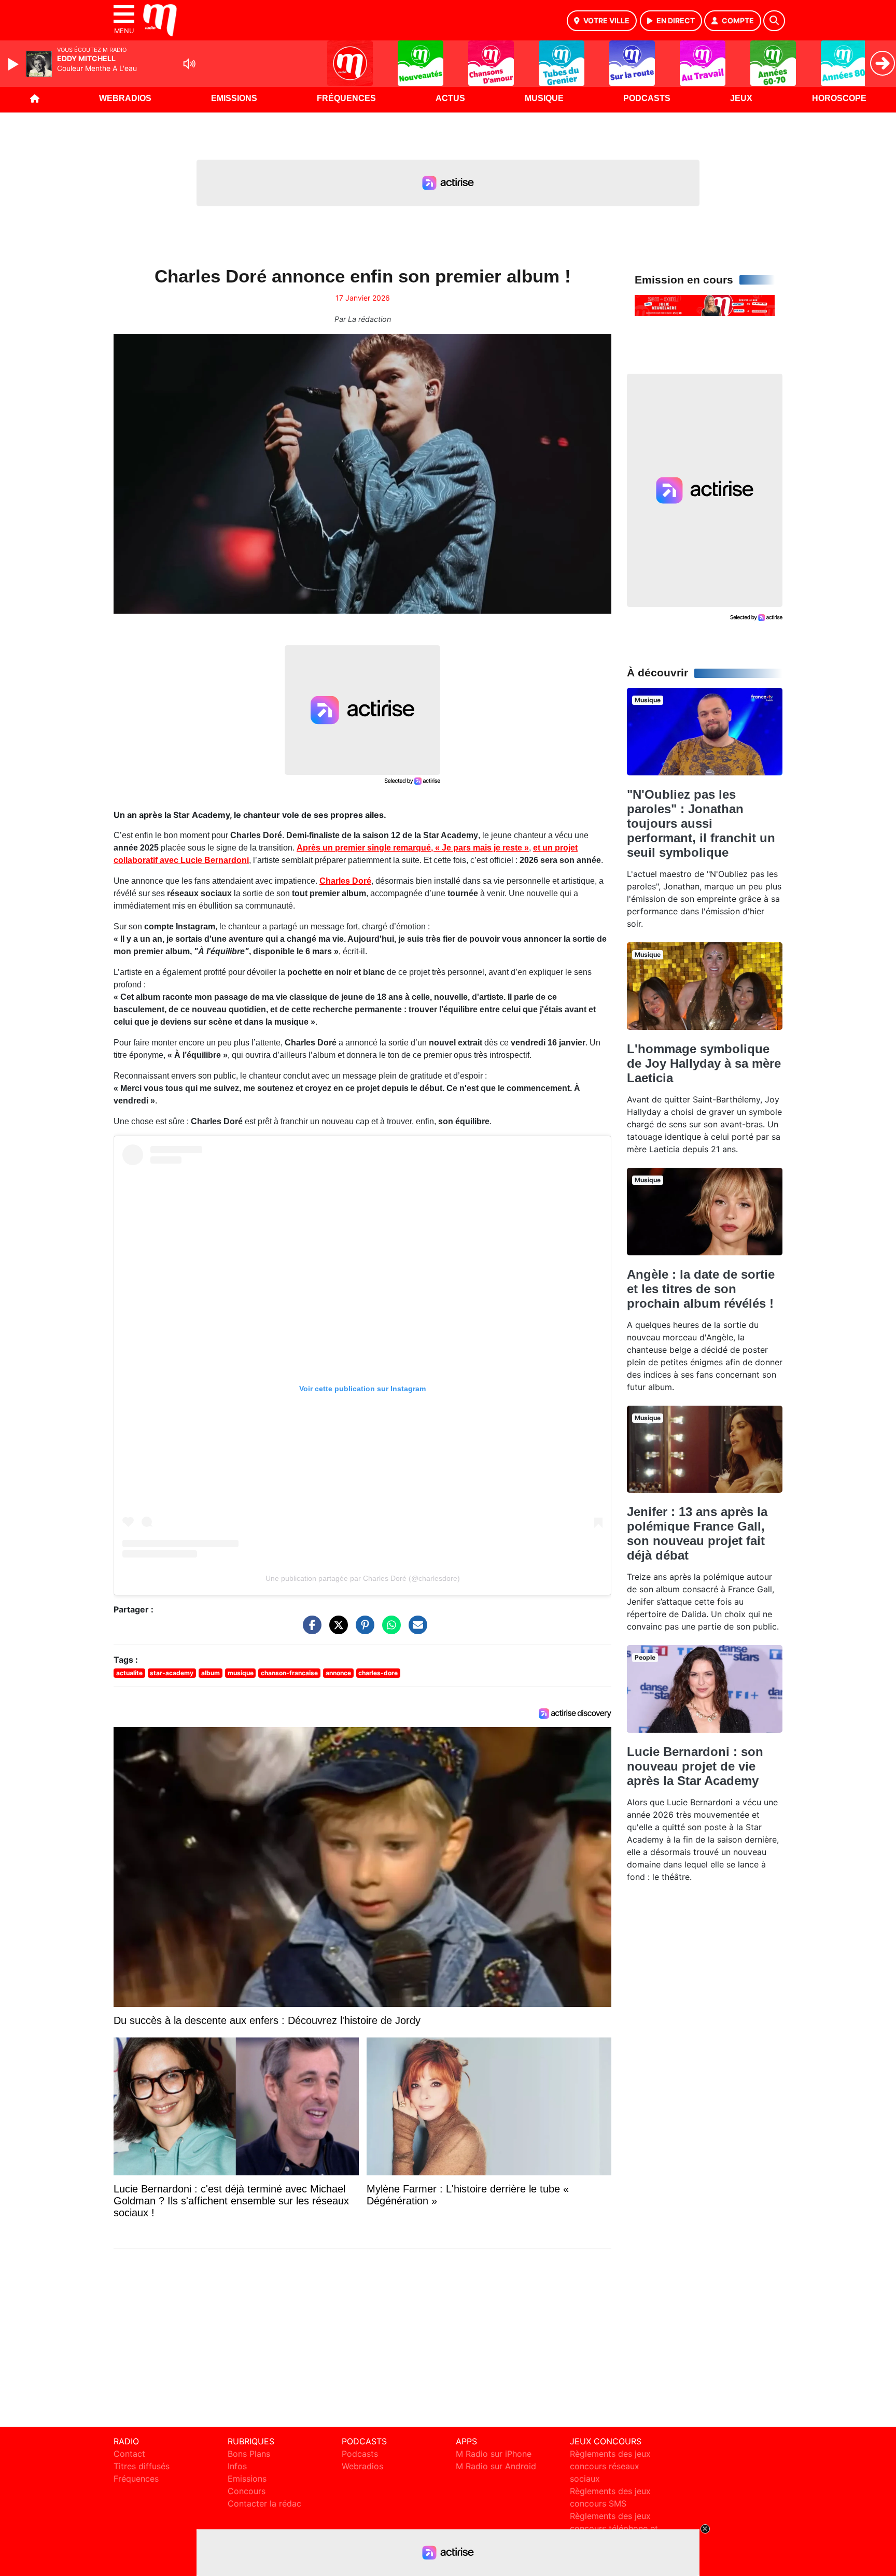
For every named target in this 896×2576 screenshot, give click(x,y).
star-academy (172, 1673)
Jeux (741, 98)
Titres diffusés (142, 2466)
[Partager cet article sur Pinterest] (362, 1630)
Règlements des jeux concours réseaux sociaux (610, 2466)
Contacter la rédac (264, 2503)
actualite (129, 1673)
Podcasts (647, 98)
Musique (544, 98)
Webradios (125, 98)
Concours (247, 2491)
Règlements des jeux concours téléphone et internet (614, 2528)
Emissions (234, 98)
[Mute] (189, 64)
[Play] (15, 64)
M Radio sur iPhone (494, 2454)
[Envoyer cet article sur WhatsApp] (389, 1630)
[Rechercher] (774, 21)
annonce (338, 1673)
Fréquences (346, 98)
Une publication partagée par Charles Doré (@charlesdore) (363, 1578)
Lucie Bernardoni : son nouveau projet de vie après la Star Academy (695, 1766)
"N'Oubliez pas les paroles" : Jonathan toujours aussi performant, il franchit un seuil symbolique (701, 823)
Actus (450, 98)
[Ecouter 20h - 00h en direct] (705, 305)
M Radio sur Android (496, 2466)
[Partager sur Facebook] (310, 1630)
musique (241, 1673)
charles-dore (378, 1673)
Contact (129, 2454)
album (211, 1673)
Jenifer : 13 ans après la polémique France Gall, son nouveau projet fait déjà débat (697, 1533)
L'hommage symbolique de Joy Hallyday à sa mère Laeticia (704, 1063)
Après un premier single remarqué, (413, 848)
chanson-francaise (289, 1673)
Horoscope (839, 98)
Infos (237, 2466)
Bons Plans (249, 2454)
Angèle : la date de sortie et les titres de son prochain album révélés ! (701, 1289)
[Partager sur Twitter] (336, 1630)
